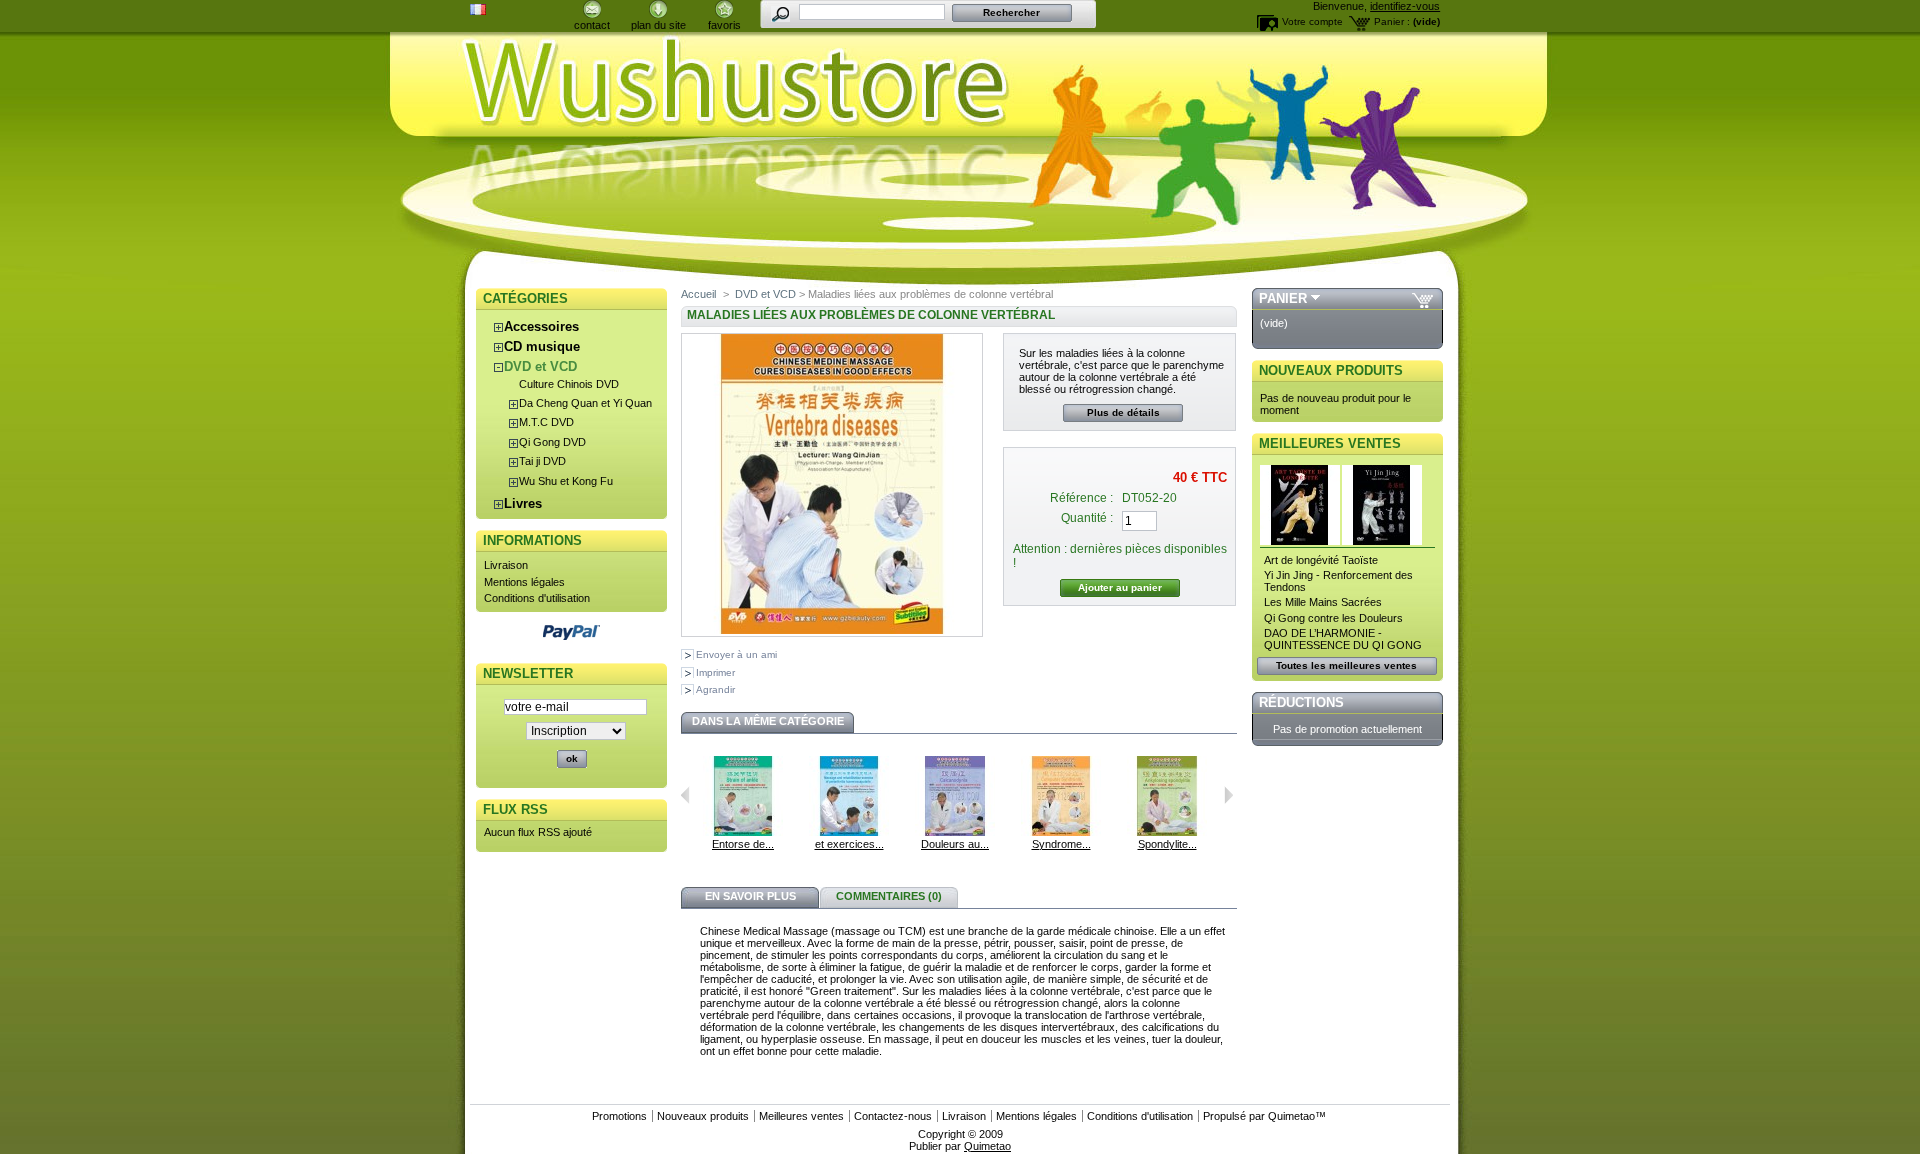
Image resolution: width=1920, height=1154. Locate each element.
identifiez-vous (1405, 6)
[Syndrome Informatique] (1061, 832)
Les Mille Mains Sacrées (1323, 602)
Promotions (619, 1116)
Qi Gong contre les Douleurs (1333, 618)
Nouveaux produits (1331, 370)
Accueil (698, 294)
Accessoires (541, 326)
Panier (1283, 298)
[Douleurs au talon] (955, 832)
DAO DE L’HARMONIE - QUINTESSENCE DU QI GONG (1343, 639)
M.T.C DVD (546, 422)
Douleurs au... (955, 844)
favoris (724, 25)
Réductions (1301, 702)
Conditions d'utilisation (537, 598)
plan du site (658, 25)
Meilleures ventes (1330, 443)
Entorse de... (743, 844)
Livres (523, 503)
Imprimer (715, 672)
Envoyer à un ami (736, 654)
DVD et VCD (540, 366)
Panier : (1392, 21)
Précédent (685, 795)
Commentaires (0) (889, 896)
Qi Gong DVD (552, 442)
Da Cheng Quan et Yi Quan (585, 403)
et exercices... (849, 844)
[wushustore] (960, 82)
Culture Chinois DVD (569, 384)
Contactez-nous (893, 1116)
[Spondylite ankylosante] (1167, 832)
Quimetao (1291, 1116)
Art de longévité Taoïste (1321, 560)
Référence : (1081, 498)
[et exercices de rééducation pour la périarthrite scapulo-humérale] (849, 832)
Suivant (1228, 795)
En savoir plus (750, 896)
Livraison (506, 565)
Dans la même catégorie (768, 721)
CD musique (542, 346)
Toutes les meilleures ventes (1346, 665)
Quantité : (1087, 518)
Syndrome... (1061, 844)
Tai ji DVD (542, 461)
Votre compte (1312, 21)
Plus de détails (1123, 412)
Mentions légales (524, 582)
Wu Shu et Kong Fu (566, 481)
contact (592, 25)
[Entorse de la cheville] (743, 832)
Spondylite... (1167, 844)
